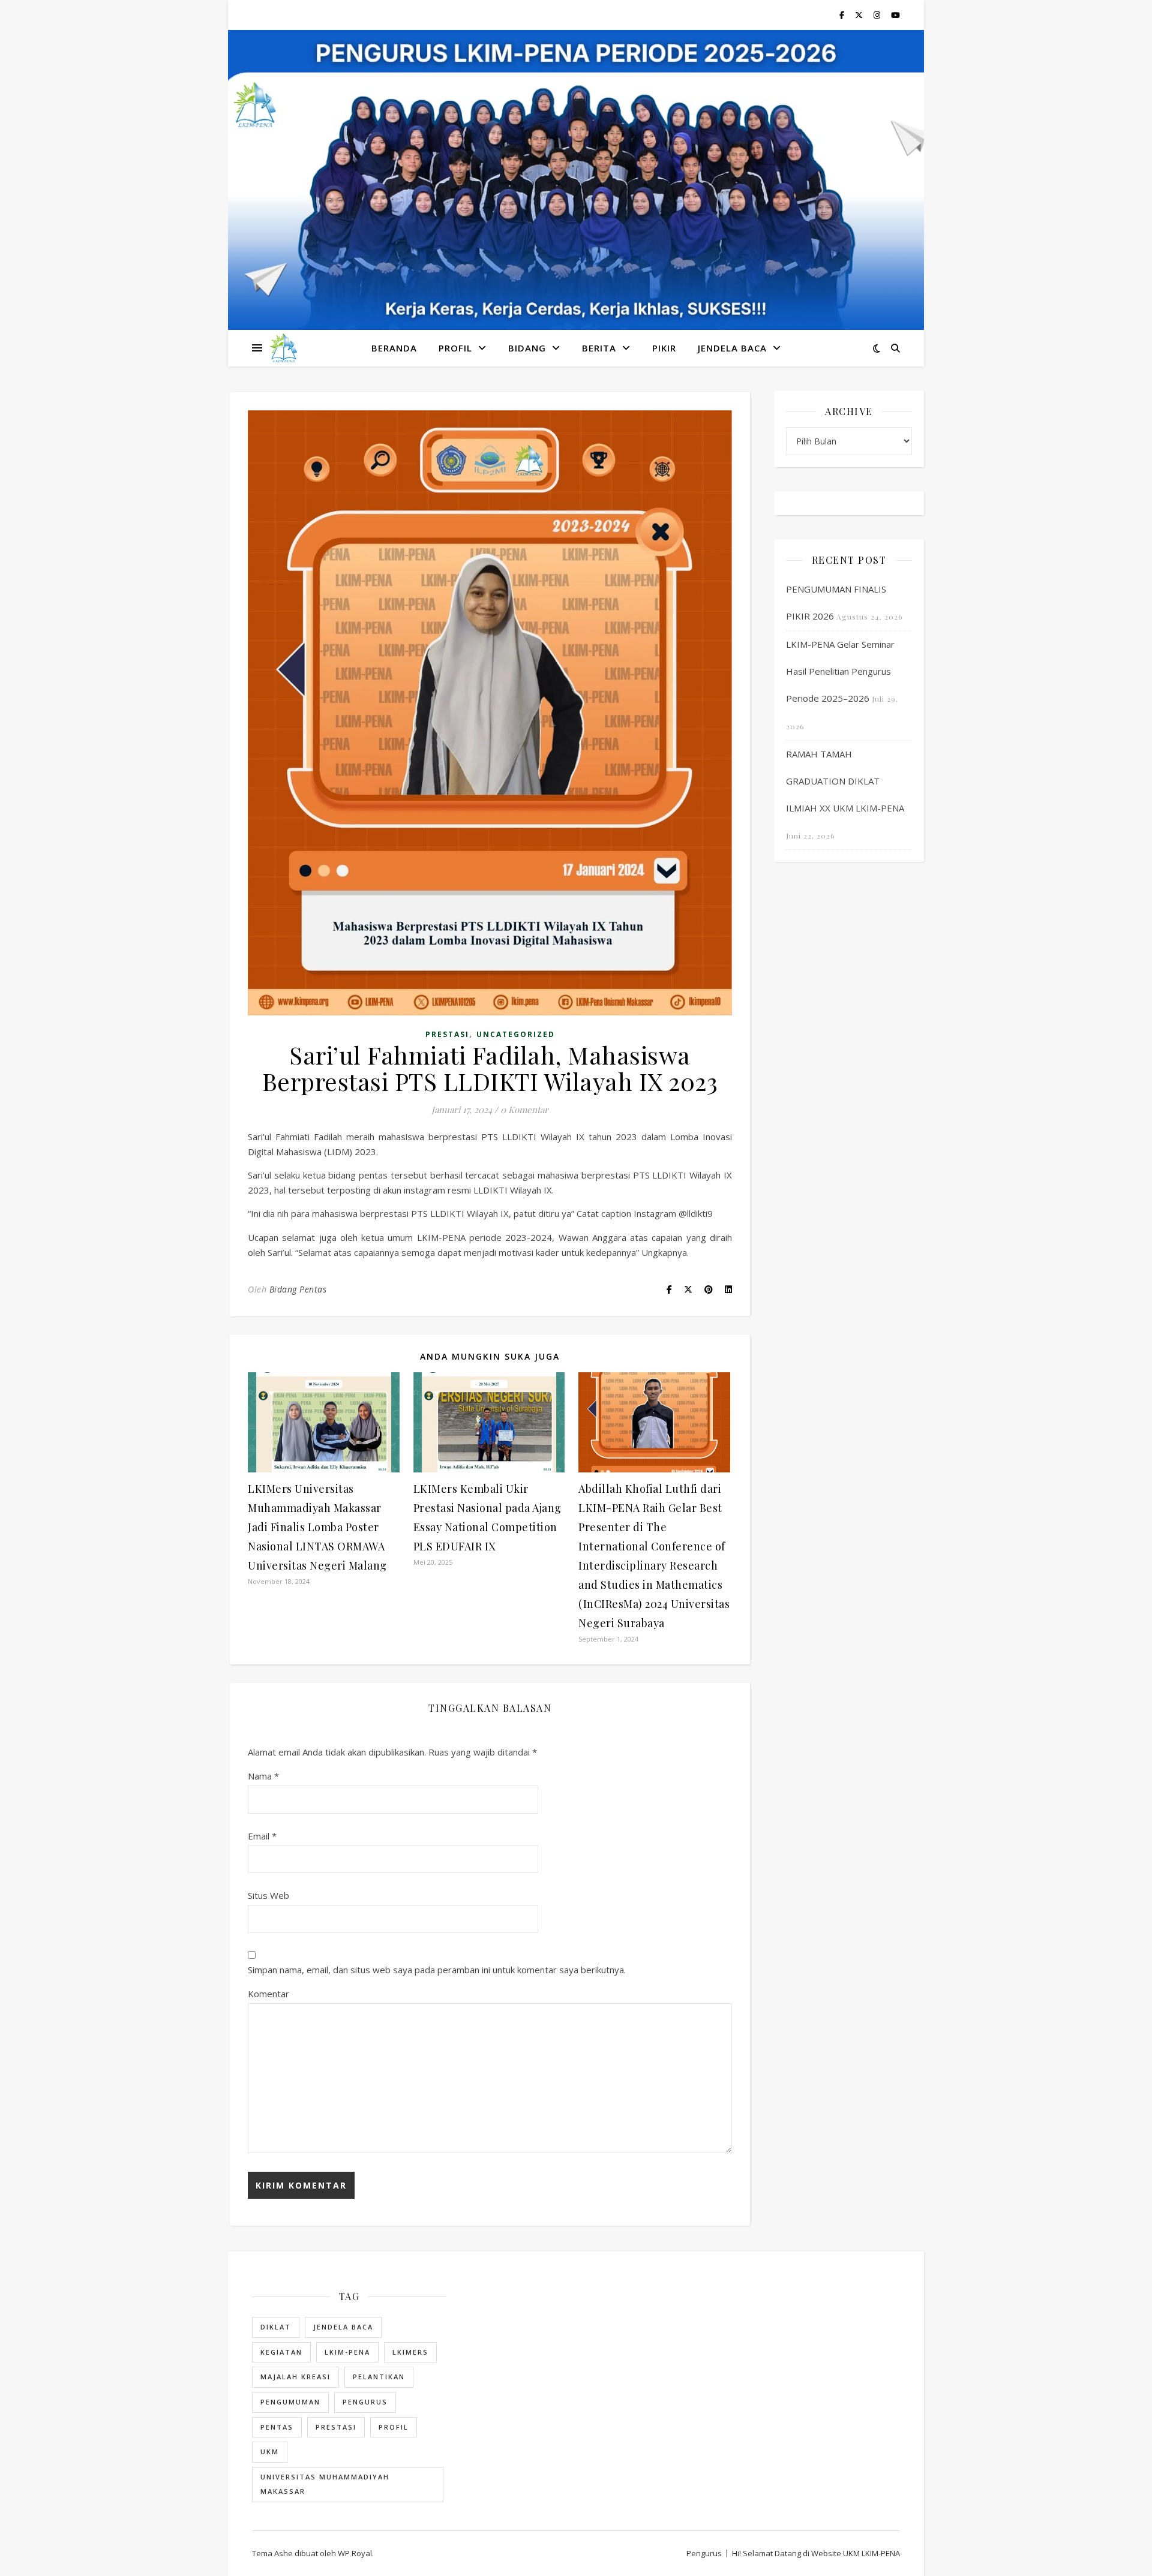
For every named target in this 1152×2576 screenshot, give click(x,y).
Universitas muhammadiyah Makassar (325, 2484)
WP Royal (355, 2553)
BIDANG (527, 348)
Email (262, 1836)
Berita (599, 348)
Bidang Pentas (298, 1289)
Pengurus (365, 2402)
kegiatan (281, 2352)
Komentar (268, 1994)
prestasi (336, 2427)
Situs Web (268, 1895)
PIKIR (664, 348)
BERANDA (394, 348)
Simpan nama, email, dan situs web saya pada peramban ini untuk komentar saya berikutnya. (437, 1970)
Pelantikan (379, 2377)
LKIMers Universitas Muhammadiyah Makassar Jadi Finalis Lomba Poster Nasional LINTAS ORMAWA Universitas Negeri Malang (317, 1527)
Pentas (277, 2427)
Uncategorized (516, 1034)
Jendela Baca (343, 2327)
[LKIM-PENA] (283, 348)
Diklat (276, 2327)
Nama (263, 1776)
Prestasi (447, 1034)
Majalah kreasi (295, 2377)
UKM (270, 2452)
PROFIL (455, 348)
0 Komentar (524, 1110)
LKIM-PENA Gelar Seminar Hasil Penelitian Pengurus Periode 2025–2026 (840, 671)
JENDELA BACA (732, 348)
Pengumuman (290, 2402)
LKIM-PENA (347, 2352)
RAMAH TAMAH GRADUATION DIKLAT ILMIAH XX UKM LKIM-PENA (845, 781)
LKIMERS (410, 2352)
